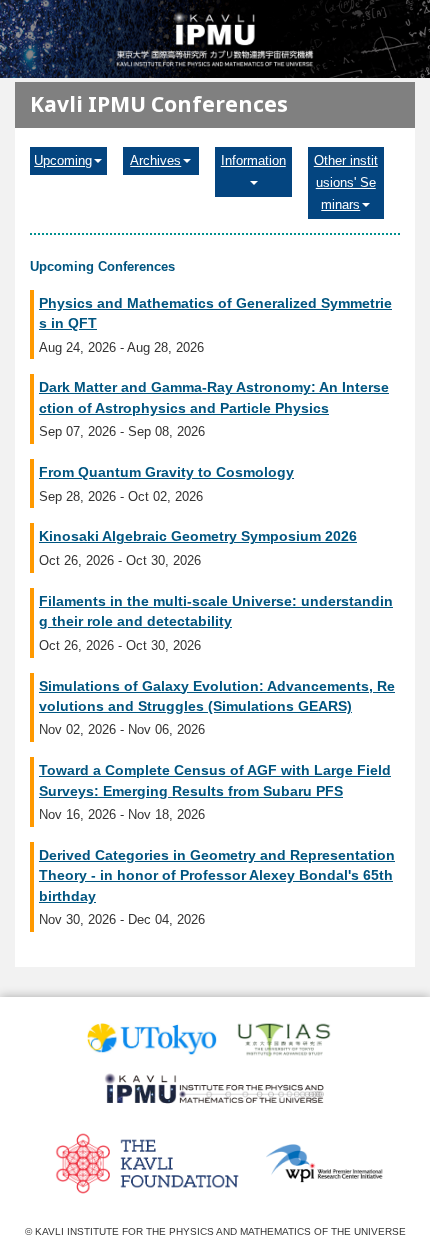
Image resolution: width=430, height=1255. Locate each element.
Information (253, 160)
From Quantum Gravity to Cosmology (166, 472)
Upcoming (63, 160)
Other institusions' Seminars (346, 182)
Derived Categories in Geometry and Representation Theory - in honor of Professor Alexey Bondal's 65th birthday (217, 875)
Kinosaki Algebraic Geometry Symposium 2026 (198, 536)
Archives (155, 160)
